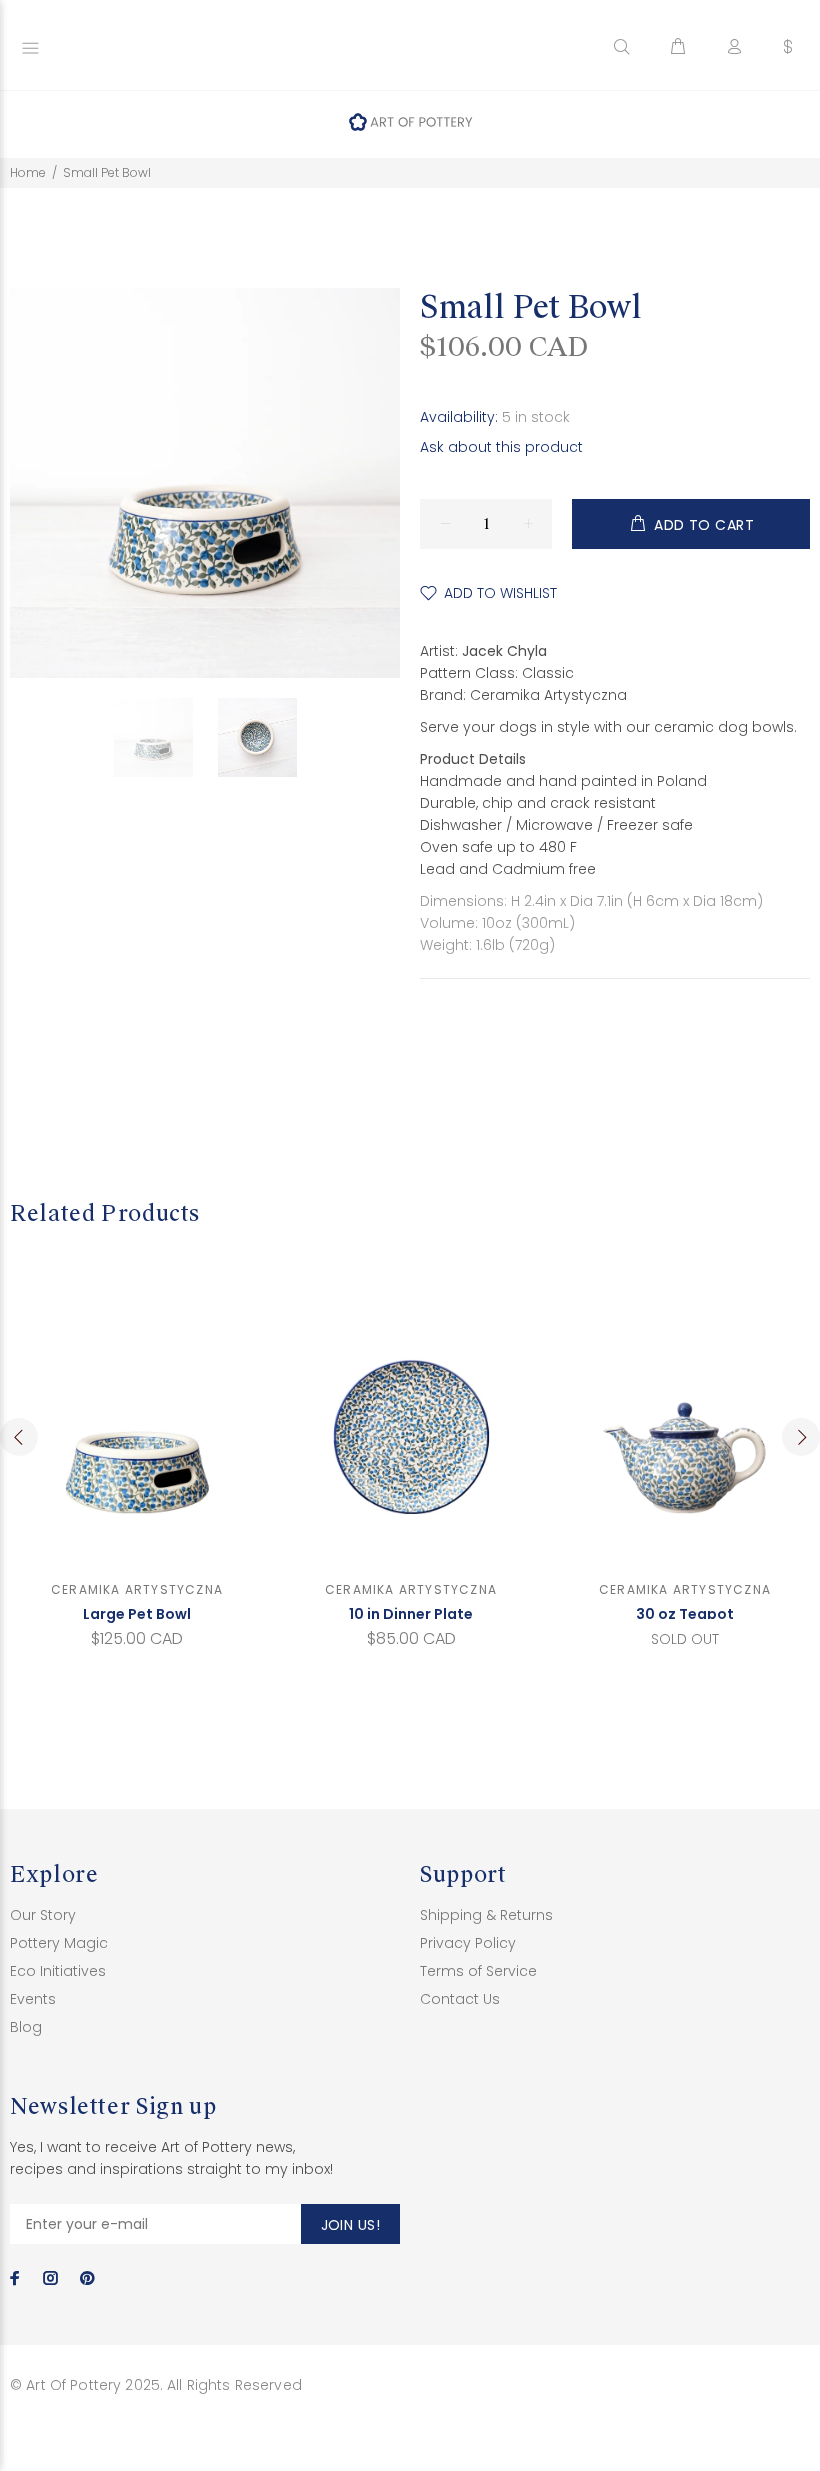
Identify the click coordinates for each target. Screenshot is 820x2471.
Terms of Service (478, 1971)
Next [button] (801, 1437)
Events (33, 1999)
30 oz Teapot (685, 1614)
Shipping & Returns (486, 1915)
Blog (26, 2027)
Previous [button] (19, 1437)
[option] (166, 737)
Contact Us (460, 1999)
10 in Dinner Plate (411, 1614)
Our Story (43, 1915)
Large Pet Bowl (137, 1614)
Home (28, 172)
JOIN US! (350, 2225)
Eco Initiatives (58, 1971)
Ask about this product (501, 447)
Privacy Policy (468, 1943)
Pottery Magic (59, 1943)
